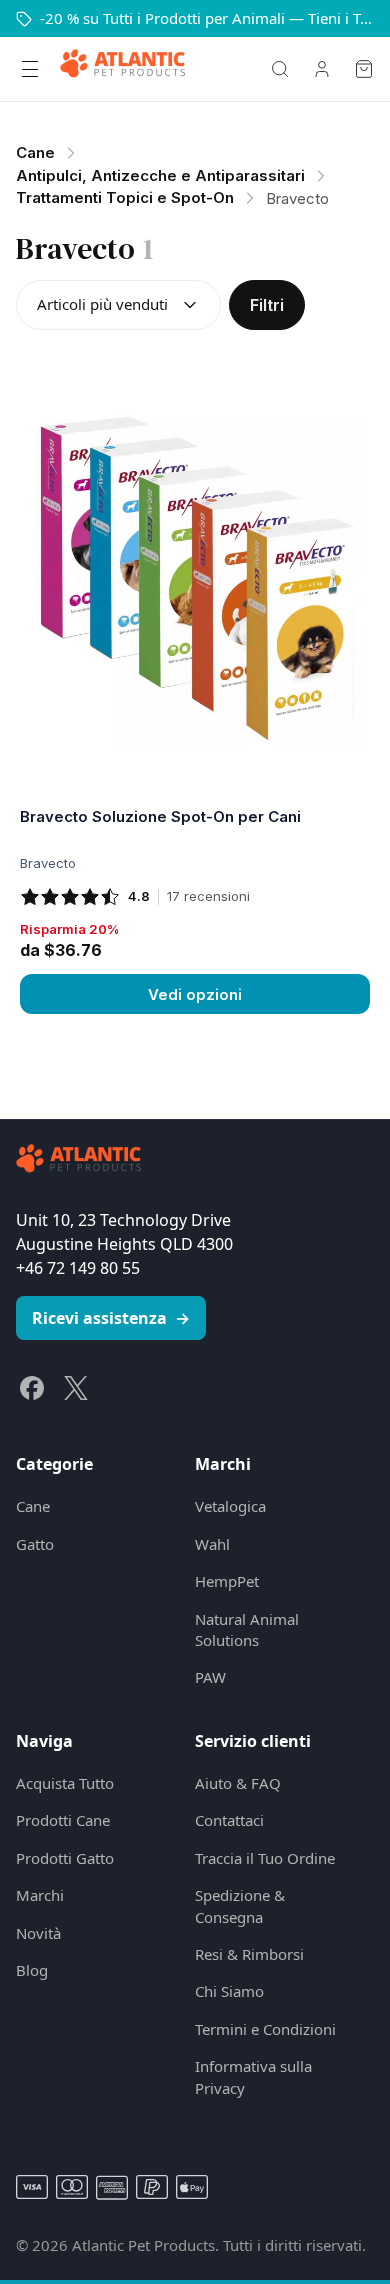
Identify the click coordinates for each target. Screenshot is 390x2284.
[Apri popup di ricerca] (280, 69)
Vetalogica (230, 1506)
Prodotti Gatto (65, 1858)
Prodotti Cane (63, 1820)
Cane (33, 1506)
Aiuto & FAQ (238, 1783)
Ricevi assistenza (111, 1318)
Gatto (35, 1544)
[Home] (122, 69)
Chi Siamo (229, 1991)
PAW (210, 1677)
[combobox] (118, 305)
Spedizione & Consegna (240, 1905)
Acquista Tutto (65, 1783)
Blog (32, 1970)
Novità (38, 1933)
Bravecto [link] (297, 198)
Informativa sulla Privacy (253, 2076)
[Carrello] (364, 69)
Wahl (212, 1544)
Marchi (40, 1895)
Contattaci (229, 1820)
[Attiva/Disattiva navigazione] (30, 69)
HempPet (227, 1581)
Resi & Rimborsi (249, 1954)
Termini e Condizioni (265, 2029)
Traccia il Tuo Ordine (265, 1858)
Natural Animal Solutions (247, 1629)
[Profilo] (322, 69)
